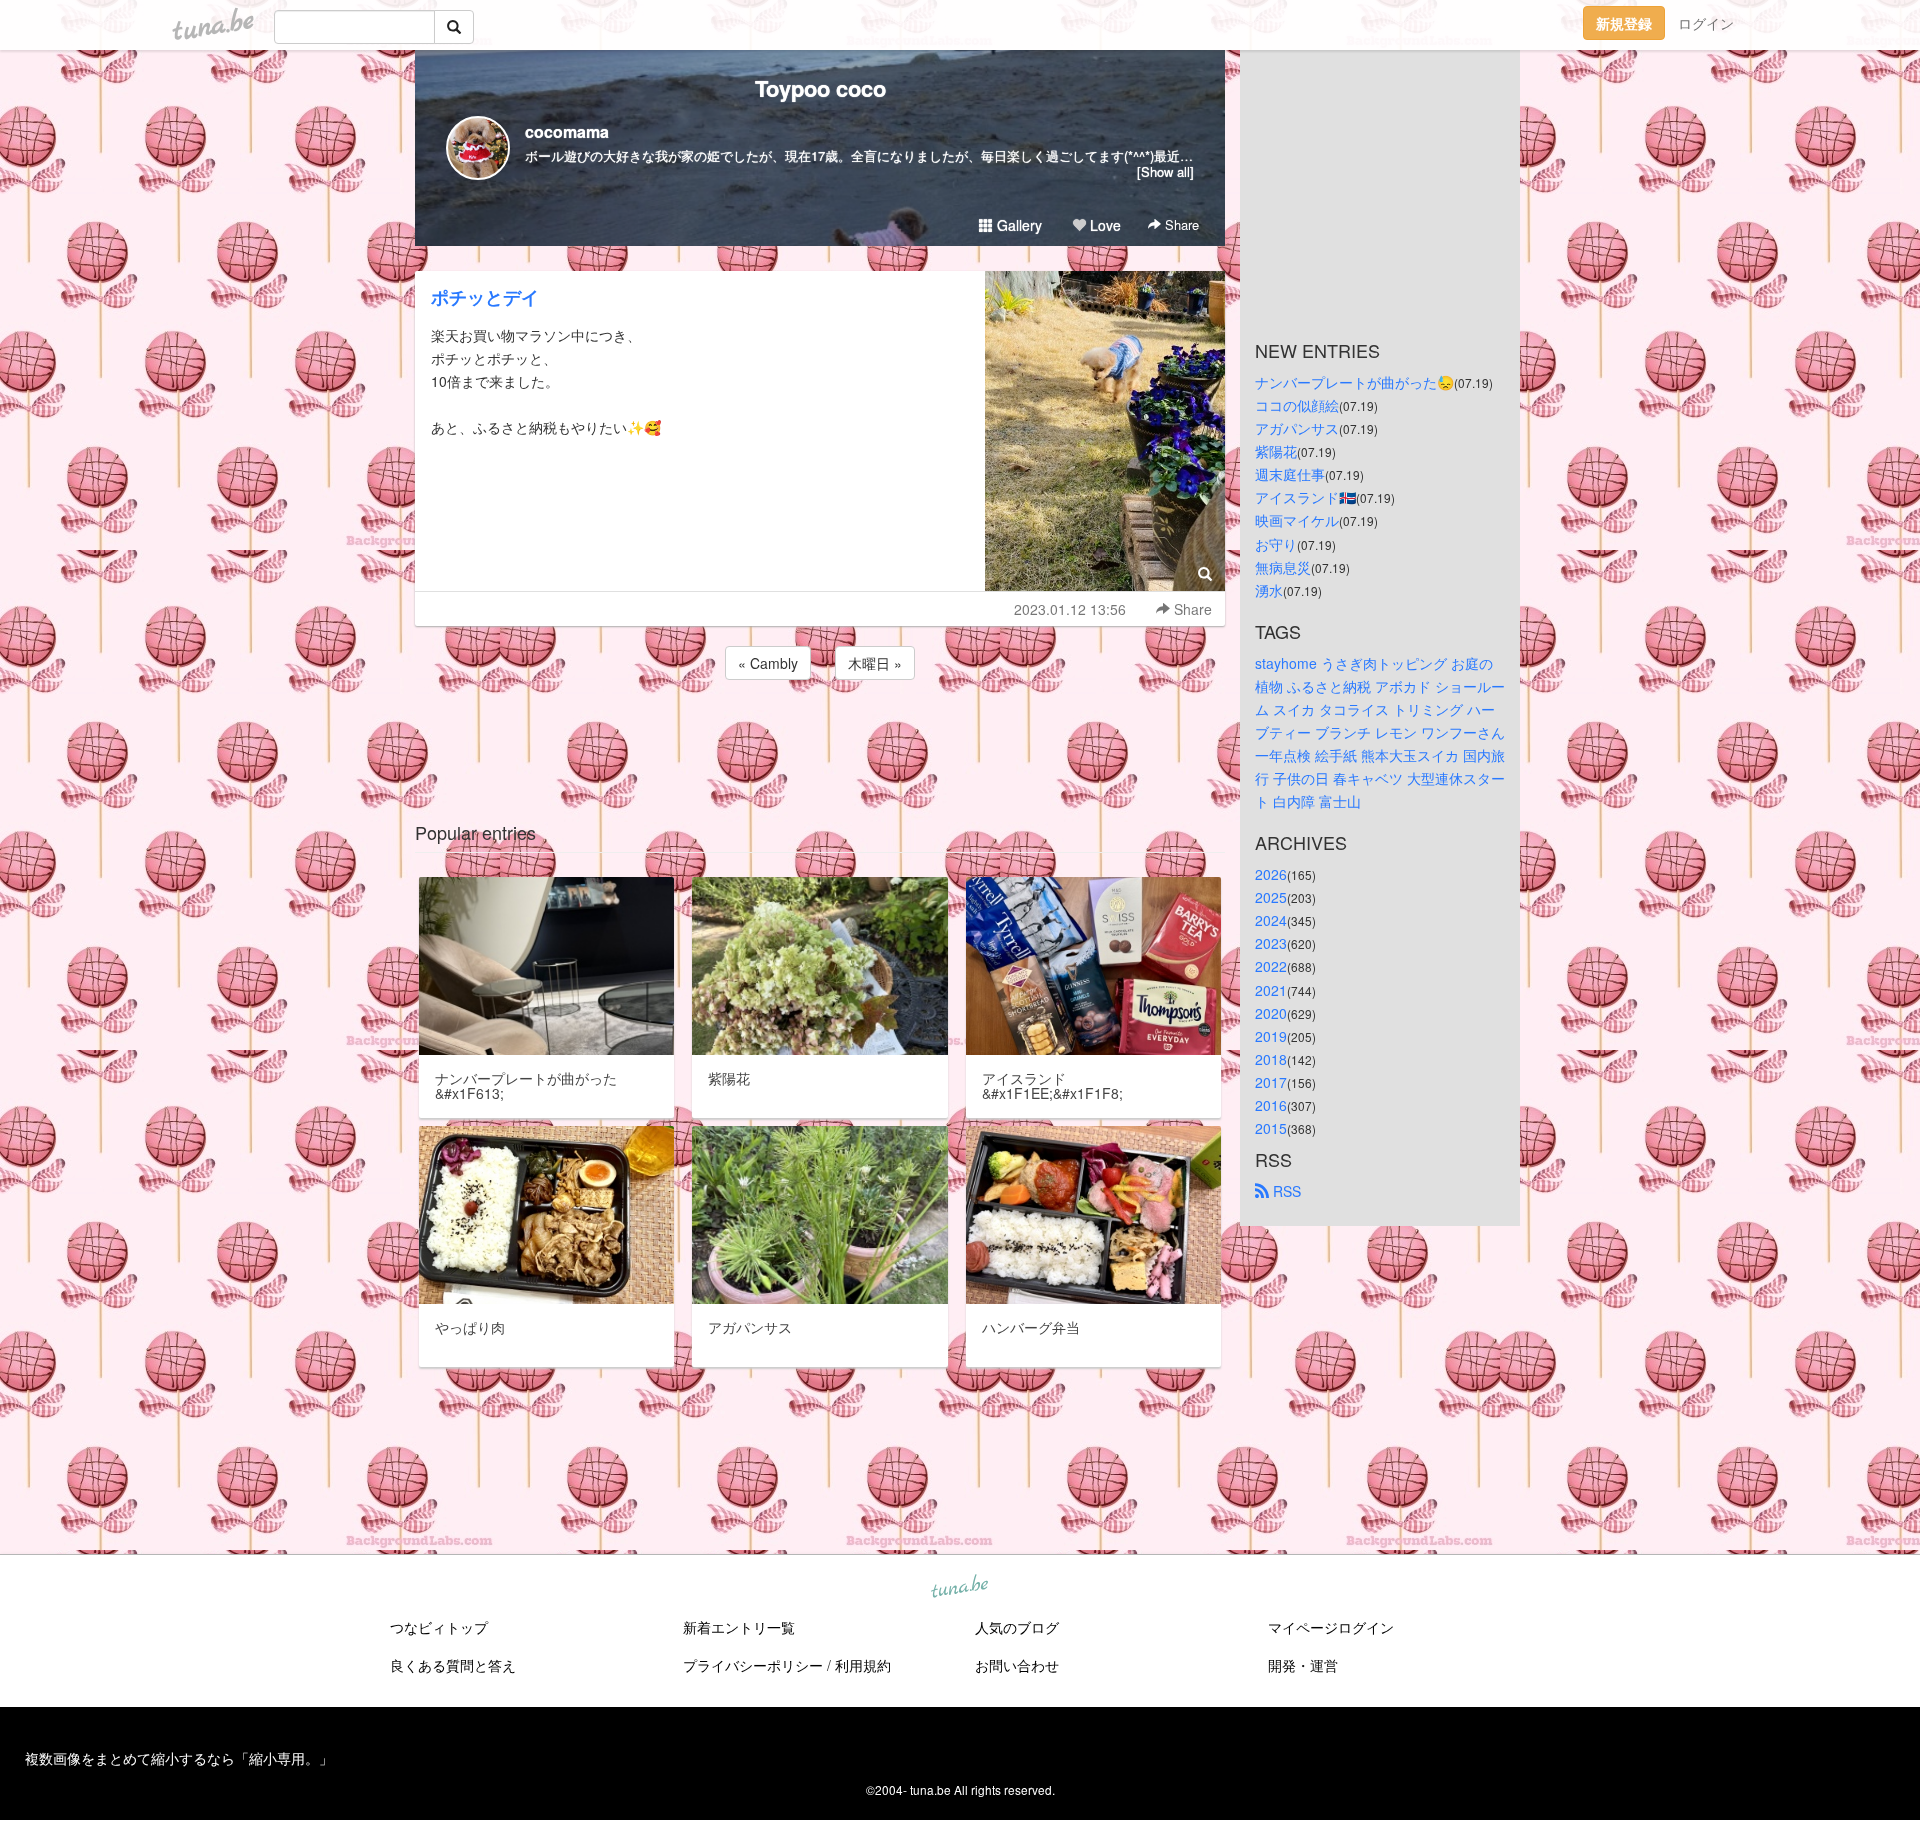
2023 (1271, 943)
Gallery (1017, 225)
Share (1180, 224)
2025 (1271, 897)
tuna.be (959, 1588)
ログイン (1706, 23)
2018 (1271, 1059)
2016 (1271, 1105)
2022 (1271, 966)
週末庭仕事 (1290, 474)
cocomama (567, 131)
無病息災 (1283, 567)
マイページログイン (1331, 1627)
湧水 (1269, 590)
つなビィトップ (439, 1627)
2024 (1271, 920)
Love (1103, 225)
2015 (1271, 1128)
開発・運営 (1303, 1665)
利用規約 (863, 1665)
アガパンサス (1297, 428)
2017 (1271, 1082)
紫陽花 (1276, 451)
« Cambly (768, 663)
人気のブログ (1017, 1627)
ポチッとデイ (485, 297)
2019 (1271, 1036)
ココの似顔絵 (1297, 405)
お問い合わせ (1017, 1665)
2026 (1271, 874)
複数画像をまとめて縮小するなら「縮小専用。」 (179, 1758)
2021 (1271, 990)
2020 (1271, 1013)
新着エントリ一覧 (739, 1627)
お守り (1276, 544)
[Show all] (1165, 171)
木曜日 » (875, 663)
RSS (1285, 1191)
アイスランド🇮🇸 (1305, 497)
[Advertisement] (820, 738)
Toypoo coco (820, 88)
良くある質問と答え (453, 1665)
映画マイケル (1297, 520)
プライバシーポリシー (753, 1665)
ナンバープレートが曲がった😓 (1354, 382)
